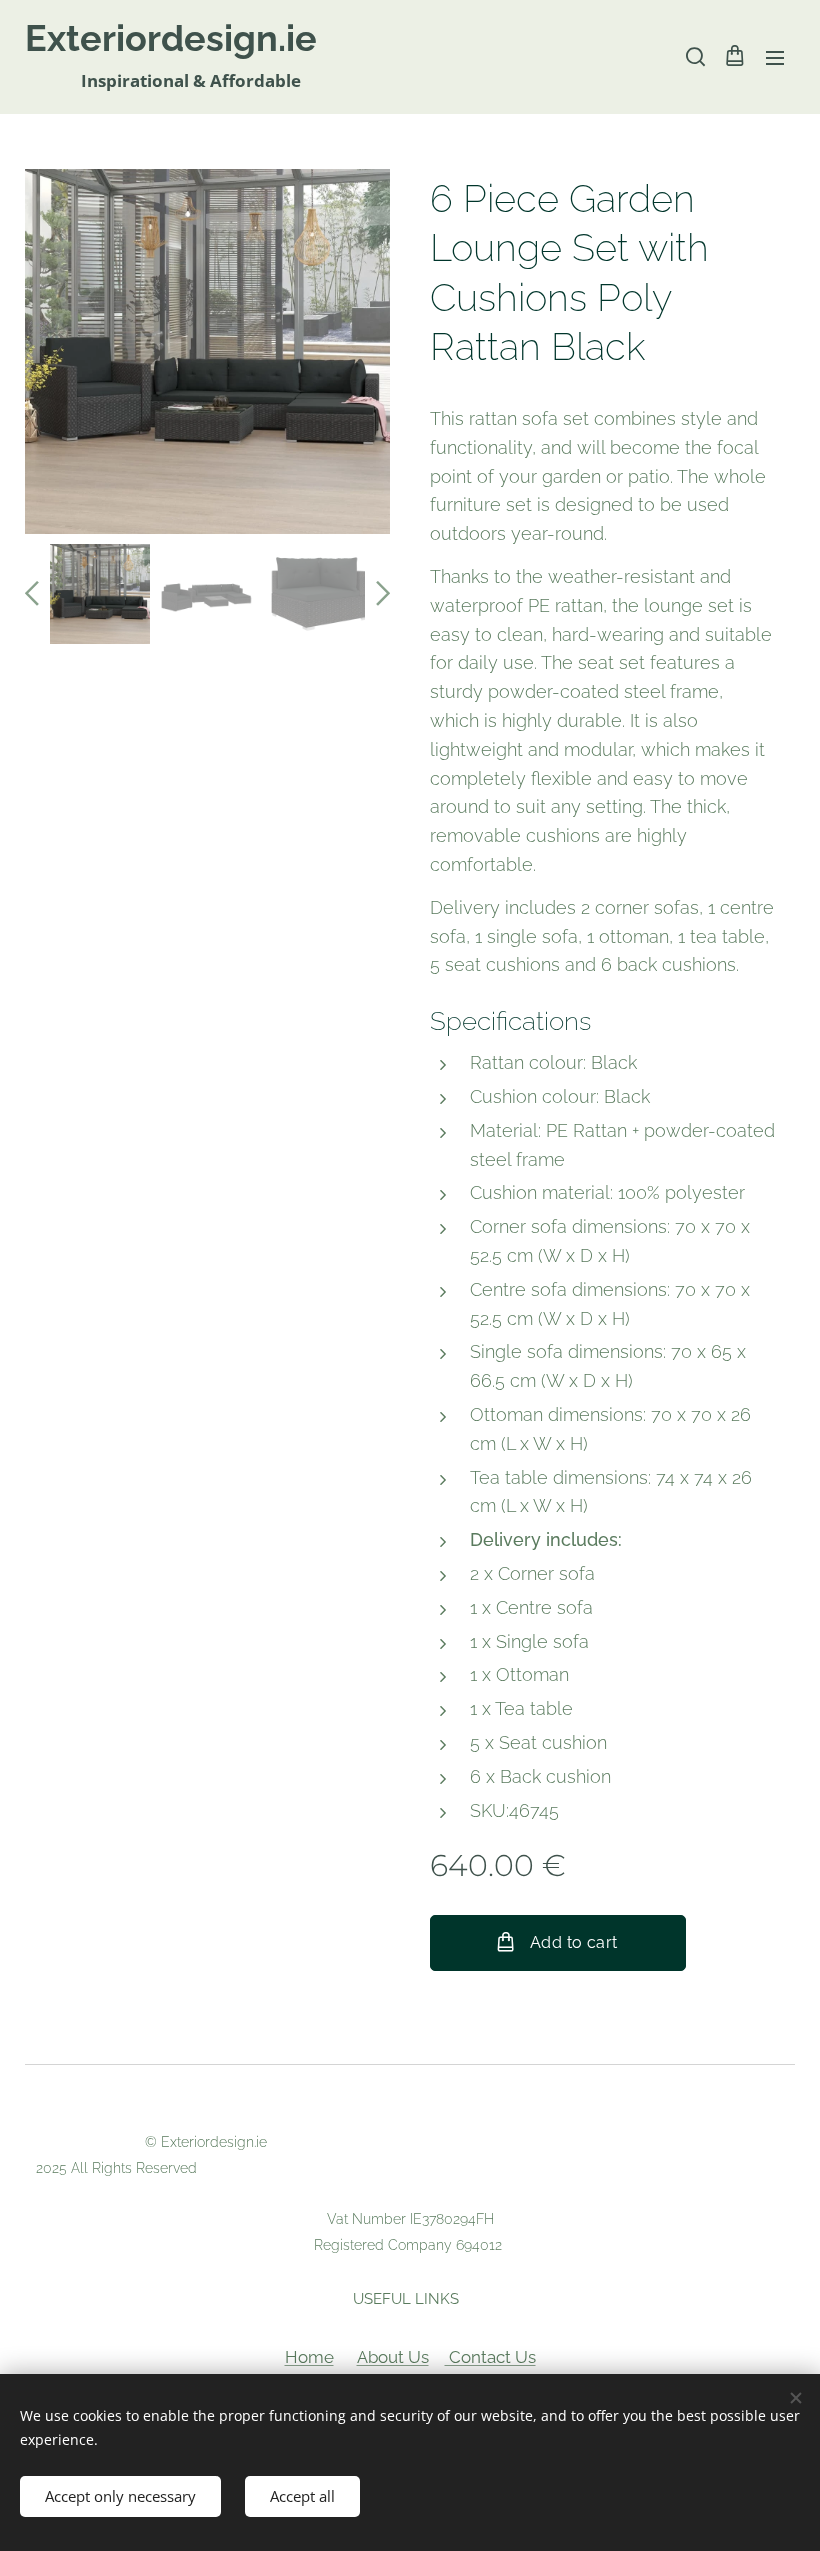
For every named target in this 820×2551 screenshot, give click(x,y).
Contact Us (490, 2357)
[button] (694, 57)
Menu (775, 57)
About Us (393, 2357)
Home (309, 2357)
